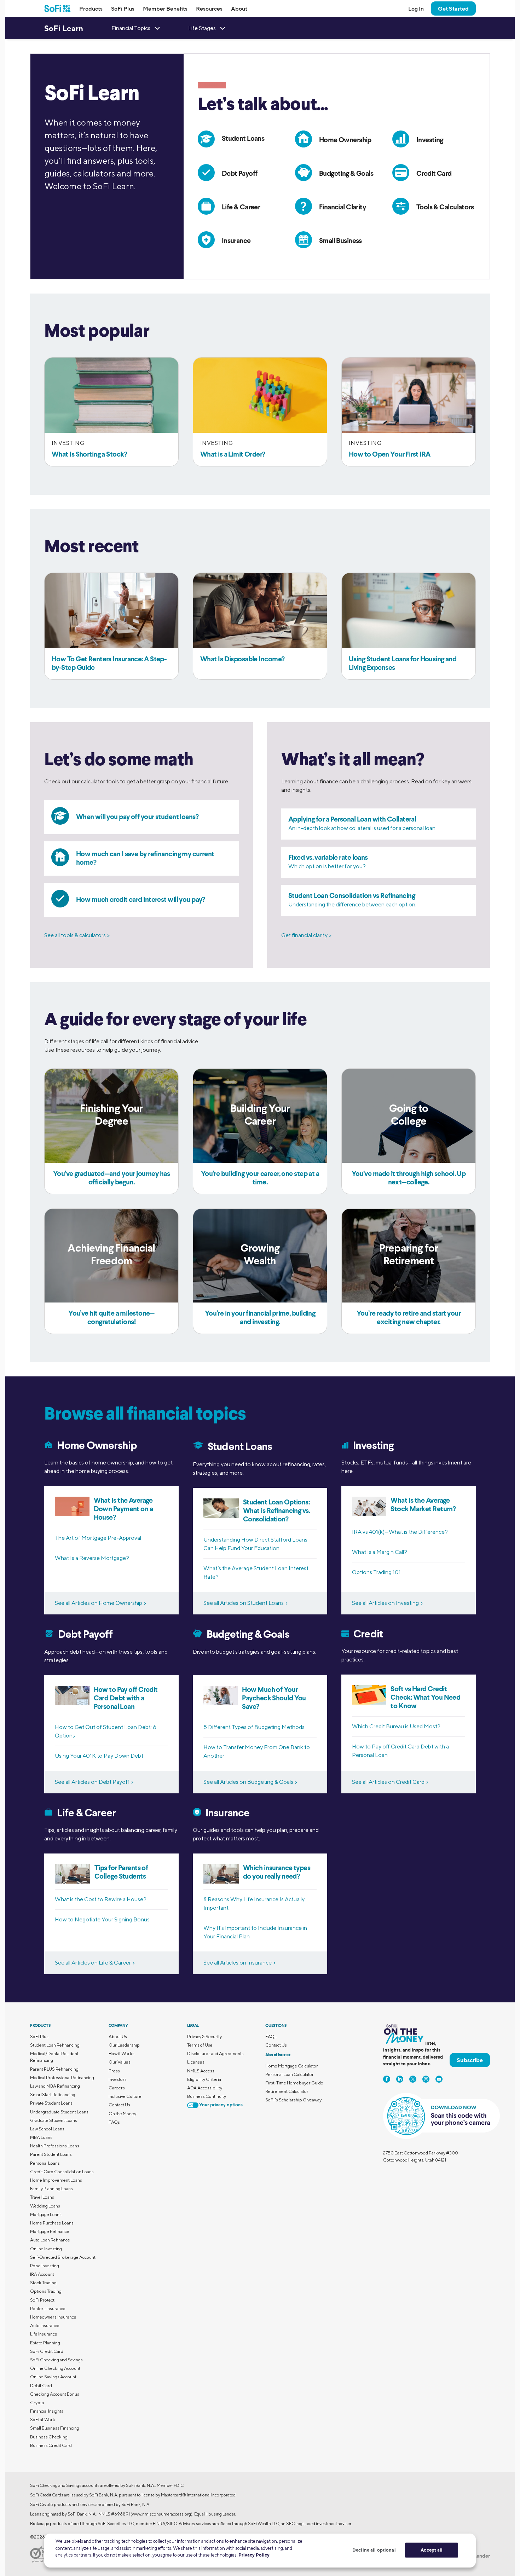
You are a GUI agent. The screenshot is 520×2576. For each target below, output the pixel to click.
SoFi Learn (64, 28)
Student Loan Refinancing (55, 2045)
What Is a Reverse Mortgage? (92, 1558)
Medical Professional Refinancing (62, 2078)
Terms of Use (200, 2045)
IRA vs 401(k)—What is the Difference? (400, 1532)
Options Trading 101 (376, 1572)
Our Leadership (124, 2045)
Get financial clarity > (306, 935)
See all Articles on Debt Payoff (92, 1782)
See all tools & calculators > (77, 935)
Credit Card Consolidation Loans (62, 2172)
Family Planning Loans (51, 2189)
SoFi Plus (123, 8)
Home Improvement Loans (56, 2180)
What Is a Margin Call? (380, 1552)
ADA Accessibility (205, 2088)
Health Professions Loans (55, 2146)
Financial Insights (47, 2411)
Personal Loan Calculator (290, 2074)
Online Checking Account (55, 2368)
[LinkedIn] (400, 2079)
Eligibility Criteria (204, 2079)
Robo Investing (45, 2266)
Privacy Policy (254, 2555)
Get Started (453, 8)
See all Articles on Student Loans (244, 1603)
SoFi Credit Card (47, 2351)
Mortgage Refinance (50, 2231)
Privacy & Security (204, 2037)
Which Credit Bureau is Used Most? (396, 1726)
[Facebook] (387, 2079)
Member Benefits (165, 8)
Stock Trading (43, 2283)
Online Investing (46, 2249)
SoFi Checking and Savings (56, 2360)
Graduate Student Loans (54, 2120)
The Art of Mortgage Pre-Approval (98, 1538)
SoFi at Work (43, 2420)
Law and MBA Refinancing (55, 2086)
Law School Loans (47, 2129)
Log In (416, 8)
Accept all (432, 2550)
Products (91, 8)
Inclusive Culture (125, 2096)
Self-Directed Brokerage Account (63, 2257)
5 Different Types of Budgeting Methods (254, 1727)
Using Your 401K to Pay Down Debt (99, 1756)
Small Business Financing (55, 2428)
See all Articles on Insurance (238, 1963)
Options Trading (46, 2291)
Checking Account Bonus (55, 2394)
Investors (118, 2079)
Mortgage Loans (46, 2214)
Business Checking (49, 2437)
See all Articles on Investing (385, 1603)
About (239, 8)
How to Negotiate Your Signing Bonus (102, 1919)
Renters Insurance (48, 2308)
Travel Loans (42, 2197)
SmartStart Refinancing (53, 2095)
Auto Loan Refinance (50, 2240)
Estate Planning (45, 2343)
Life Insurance (44, 2334)
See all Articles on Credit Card (388, 1782)
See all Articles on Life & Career (93, 1963)
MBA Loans (41, 2137)
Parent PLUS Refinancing (54, 2069)
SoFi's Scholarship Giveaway (293, 2100)
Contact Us (119, 2105)
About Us (118, 2037)
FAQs (114, 2122)
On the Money (122, 2114)
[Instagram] (426, 2079)
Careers (117, 2088)
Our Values (120, 2062)
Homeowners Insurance (53, 2317)
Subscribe (470, 2060)
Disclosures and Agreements (215, 2053)
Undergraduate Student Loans (59, 2112)
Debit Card (41, 2386)
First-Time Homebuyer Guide (294, 2083)
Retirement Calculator (287, 2091)
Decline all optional (374, 2550)
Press (114, 2071)
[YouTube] (439, 2079)
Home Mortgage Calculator (292, 2066)
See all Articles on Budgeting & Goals (248, 1782)
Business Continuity (207, 2096)
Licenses (196, 2062)
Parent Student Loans (51, 2154)
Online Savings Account (53, 2377)
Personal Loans (45, 2163)
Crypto (37, 2403)
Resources (209, 8)
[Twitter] (413, 2079)
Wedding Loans (45, 2206)
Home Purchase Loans (52, 2223)
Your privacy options (221, 2105)
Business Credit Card (51, 2445)
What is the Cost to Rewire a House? (101, 1899)
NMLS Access (201, 2071)
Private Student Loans (51, 2103)
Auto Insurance (45, 2325)
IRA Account (42, 2274)
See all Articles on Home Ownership (99, 1603)
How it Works (122, 2053)
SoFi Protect (42, 2300)
